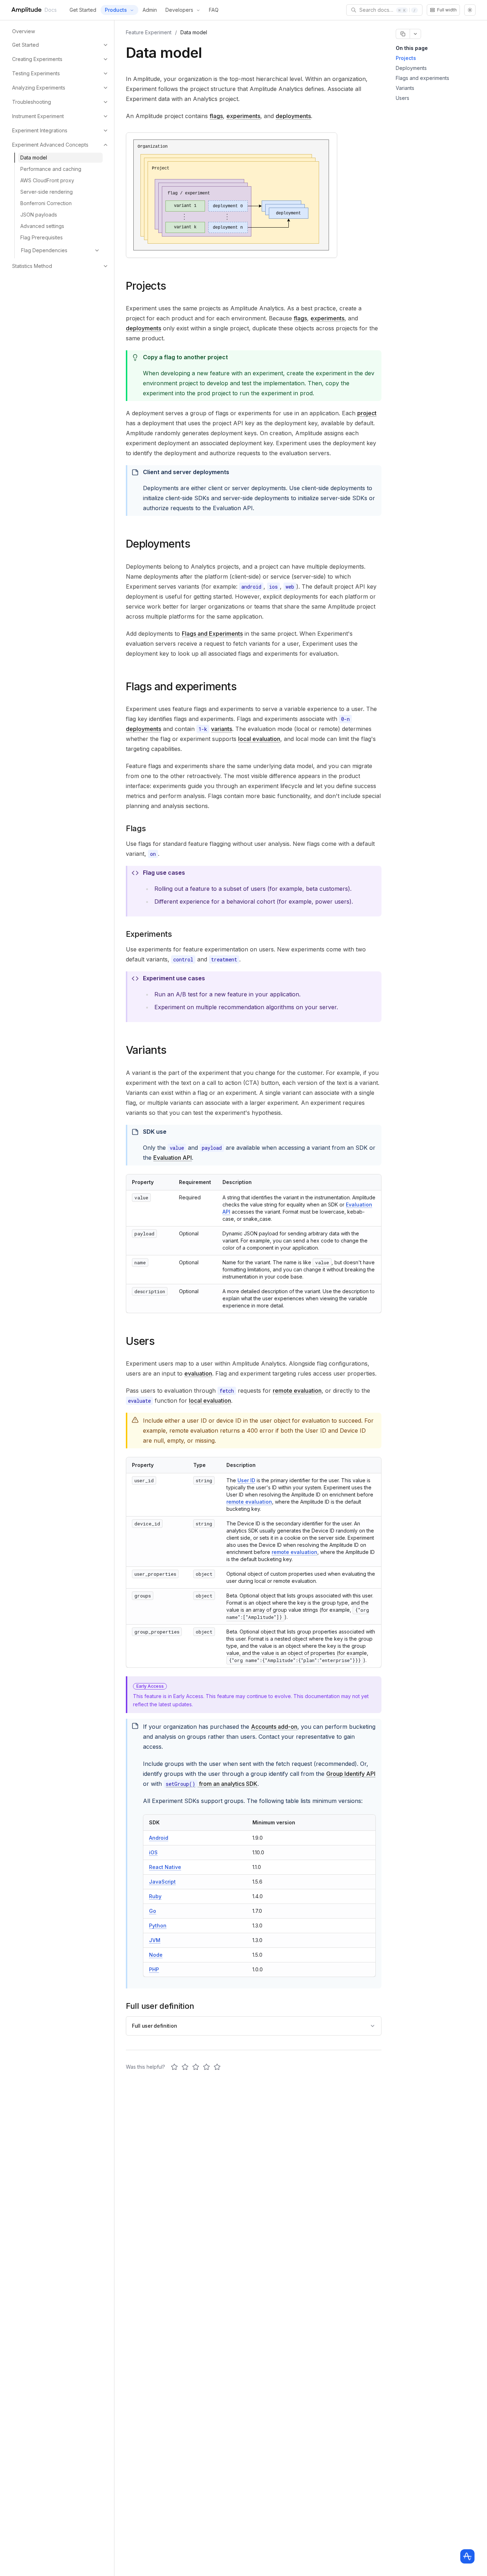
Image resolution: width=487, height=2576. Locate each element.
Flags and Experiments (212, 634)
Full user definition (154, 2026)
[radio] (174, 2067)
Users (403, 98)
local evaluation (259, 739)
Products (116, 10)
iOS (153, 1852)
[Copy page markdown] (403, 34)
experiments (243, 116)
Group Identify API (351, 1774)
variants (222, 729)
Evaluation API (173, 1158)
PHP (154, 1969)
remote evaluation (297, 1391)
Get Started (83, 10)
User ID (246, 1480)
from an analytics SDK (212, 1784)
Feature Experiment (149, 32)
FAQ (214, 10)
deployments (293, 116)
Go (153, 1911)
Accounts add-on (274, 1727)
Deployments (411, 68)
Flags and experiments (422, 78)
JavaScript (162, 1882)
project (367, 413)
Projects (406, 58)
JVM (155, 1940)
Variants (405, 88)
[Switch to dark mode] (470, 10)
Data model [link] (194, 32)
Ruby (155, 1896)
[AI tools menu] (415, 34)
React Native (165, 1867)
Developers (179, 10)
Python (158, 1925)
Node (156, 1955)
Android (159, 1838)
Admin (150, 10)
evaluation (198, 1373)
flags (216, 116)
